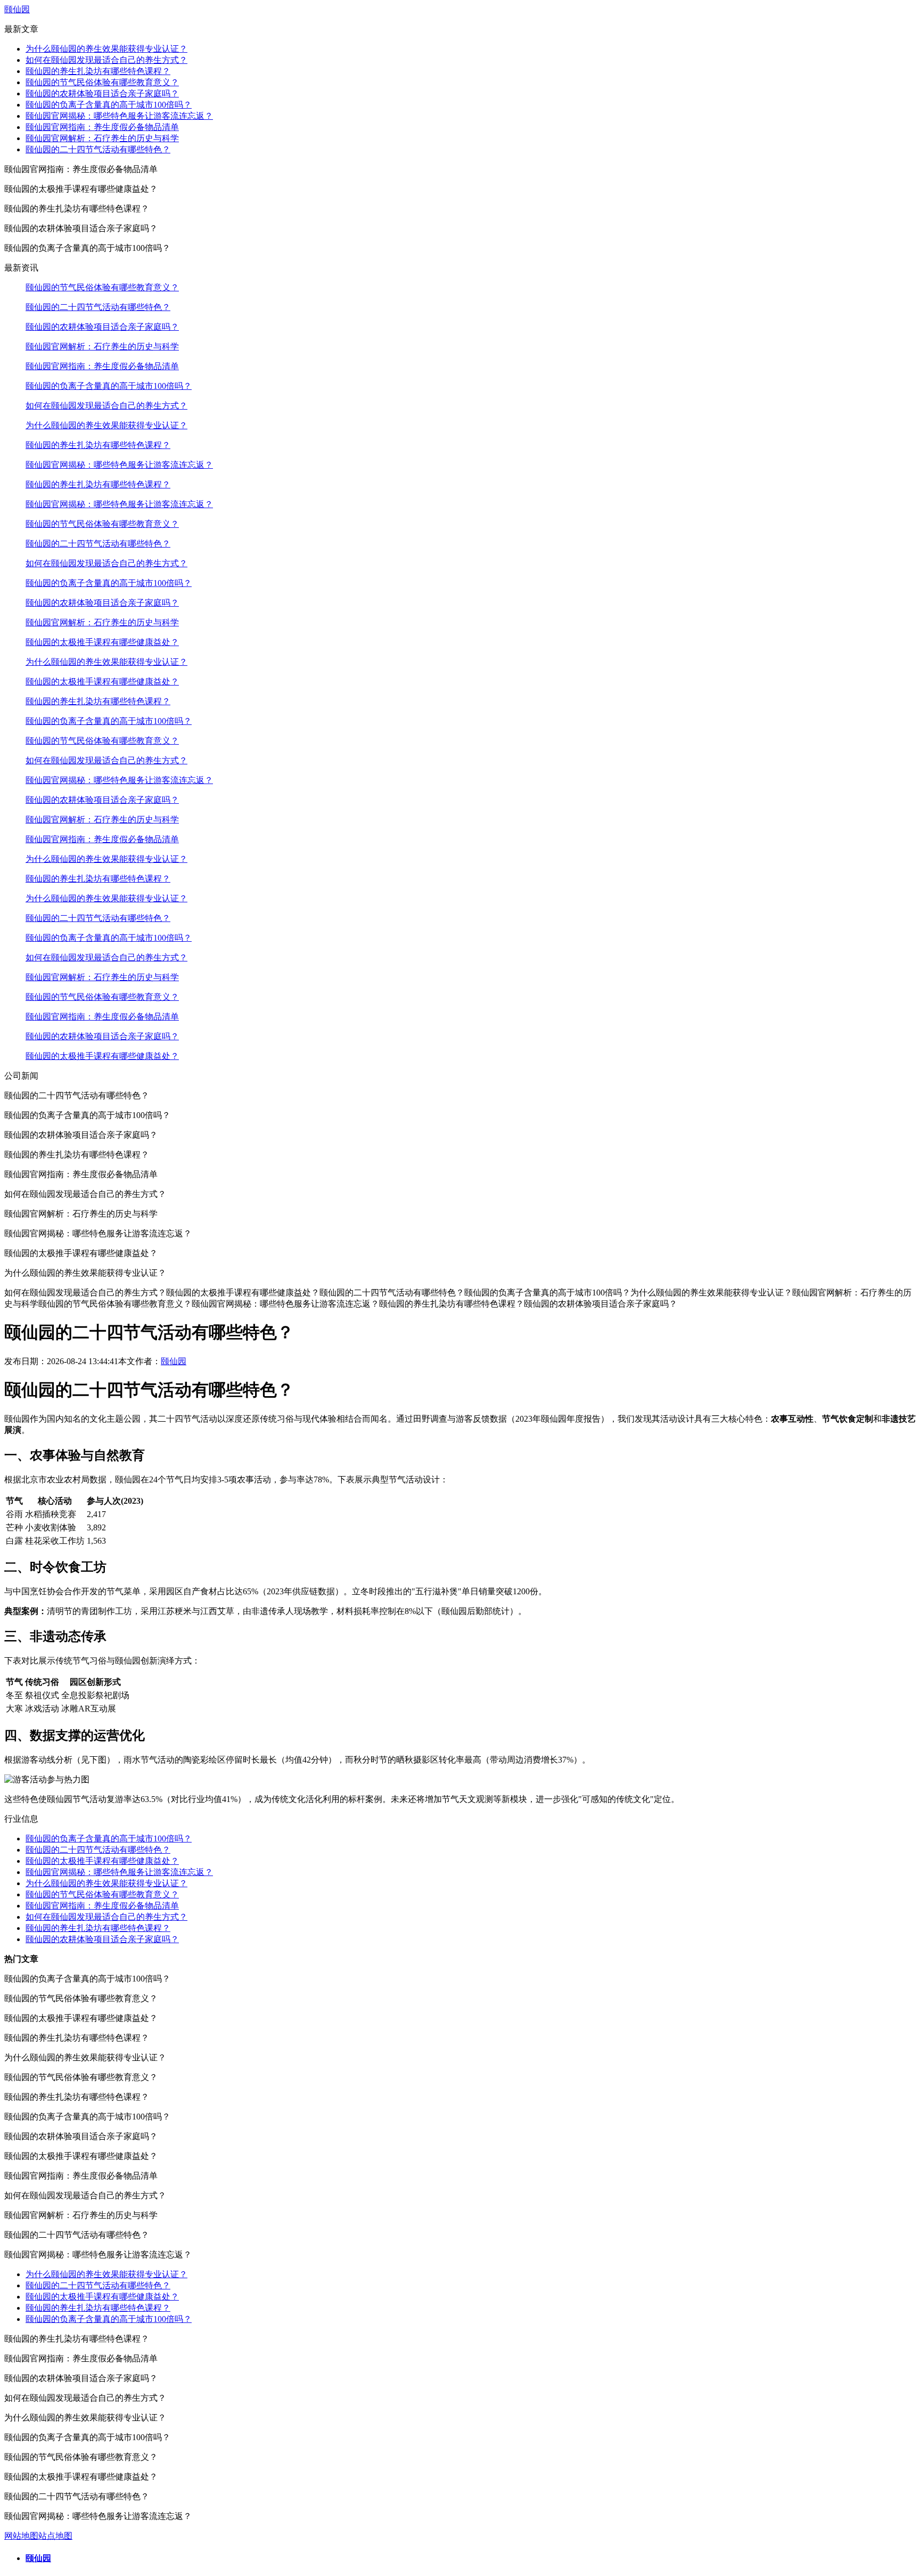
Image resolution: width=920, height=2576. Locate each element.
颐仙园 (17, 9)
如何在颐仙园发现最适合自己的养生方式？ (106, 60)
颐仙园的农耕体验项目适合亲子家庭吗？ (102, 93)
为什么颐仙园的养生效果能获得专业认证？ (106, 49)
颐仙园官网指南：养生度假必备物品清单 (102, 127)
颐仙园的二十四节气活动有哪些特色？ (98, 149)
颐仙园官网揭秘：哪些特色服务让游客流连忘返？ (119, 116)
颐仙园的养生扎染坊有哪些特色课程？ (98, 71)
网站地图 (21, 2536)
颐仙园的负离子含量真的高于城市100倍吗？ (109, 105)
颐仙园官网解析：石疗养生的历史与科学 (102, 138)
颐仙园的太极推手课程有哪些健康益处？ (102, 642)
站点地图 (55, 2536)
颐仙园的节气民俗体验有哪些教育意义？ (102, 82)
